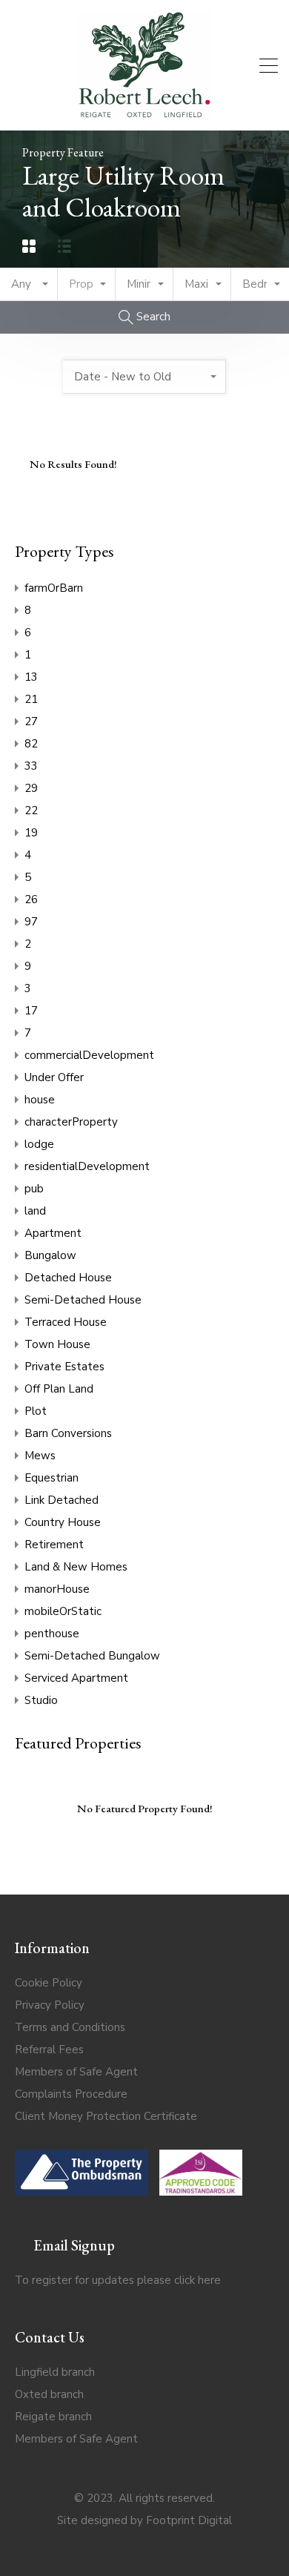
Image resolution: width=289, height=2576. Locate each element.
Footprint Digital (189, 2520)
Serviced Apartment (76, 1678)
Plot (36, 1411)
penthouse (52, 1634)
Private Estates (64, 1367)
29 (31, 788)
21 (31, 699)
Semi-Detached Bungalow (92, 1656)
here (209, 2280)
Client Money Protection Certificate (106, 2116)
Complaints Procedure (71, 2094)
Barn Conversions (68, 1433)
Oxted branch (49, 2394)
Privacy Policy (50, 2005)
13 (31, 677)
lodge (39, 1144)
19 (31, 833)
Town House (57, 1344)
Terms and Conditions (70, 2027)
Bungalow (50, 1255)
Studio (41, 1700)
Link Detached (62, 1500)
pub (34, 1189)
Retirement (54, 1545)
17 (31, 1011)
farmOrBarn (54, 588)
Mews (40, 1456)
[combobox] (29, 284)
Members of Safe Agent (76, 2072)
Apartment (53, 1233)
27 (31, 721)
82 (31, 744)
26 (31, 899)
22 (31, 810)
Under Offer (54, 1077)
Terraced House (66, 1322)
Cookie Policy (49, 1983)
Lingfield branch (55, 2372)
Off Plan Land (59, 1389)
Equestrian (52, 1478)
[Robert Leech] (144, 113)
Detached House (68, 1278)
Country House (63, 1522)
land (35, 1211)
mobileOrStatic (63, 1611)
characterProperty (71, 1122)
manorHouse (57, 1589)
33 (31, 766)
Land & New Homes (76, 1567)
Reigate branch (53, 2417)
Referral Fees (49, 2050)
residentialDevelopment (87, 1166)
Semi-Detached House (83, 1300)
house (40, 1100)
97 (31, 922)
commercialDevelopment (89, 1055)
